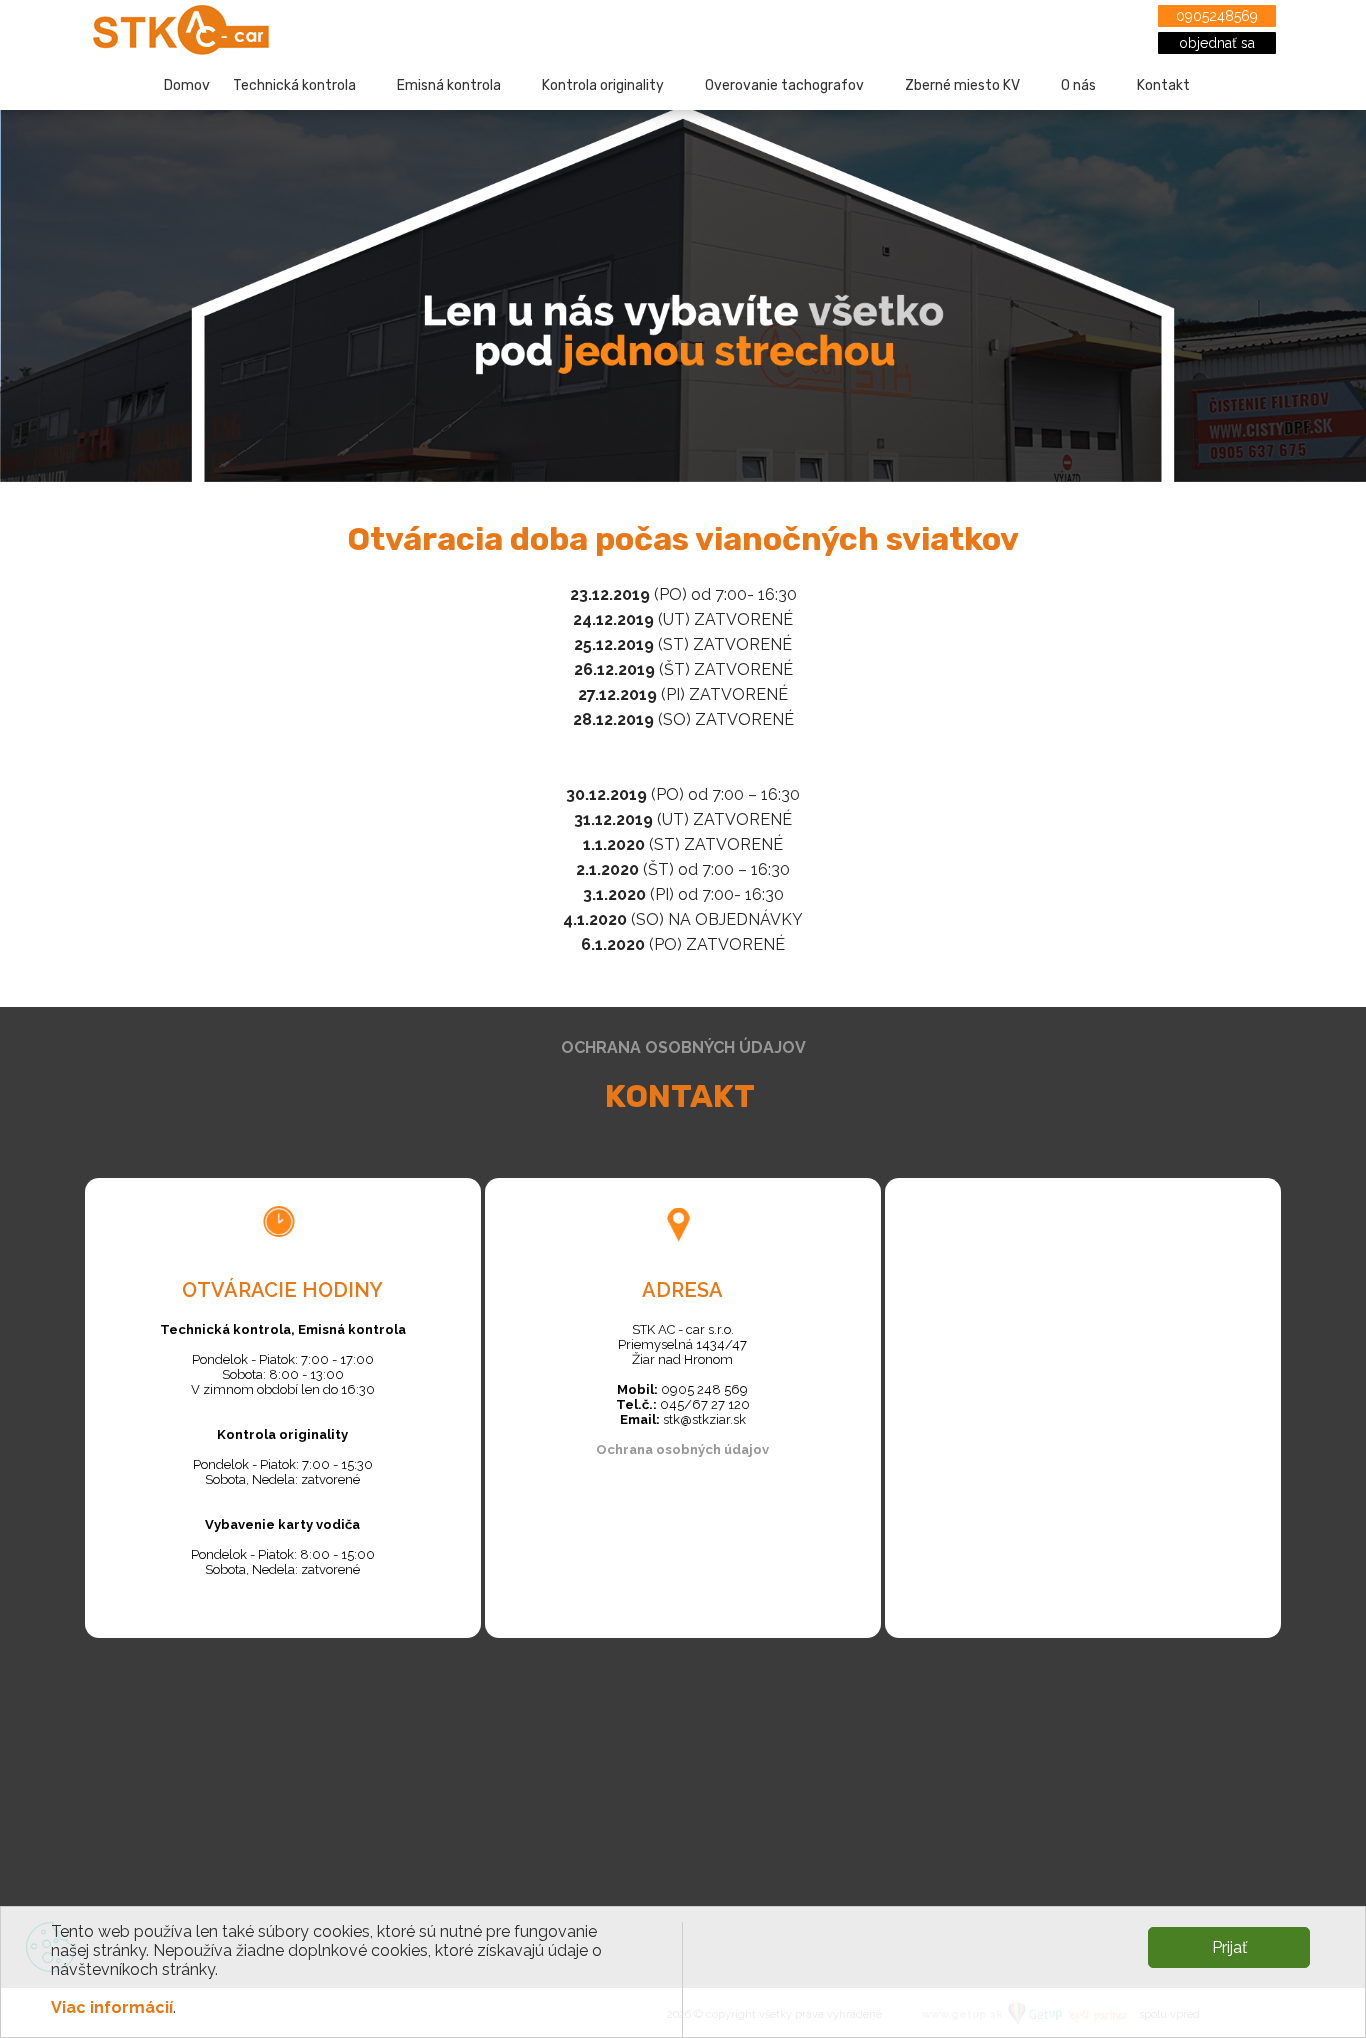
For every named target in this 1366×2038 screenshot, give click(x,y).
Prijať (1229, 1947)
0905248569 (1217, 16)
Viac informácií (112, 2007)
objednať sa (1217, 43)
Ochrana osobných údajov (682, 1449)
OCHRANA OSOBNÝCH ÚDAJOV (683, 1047)
